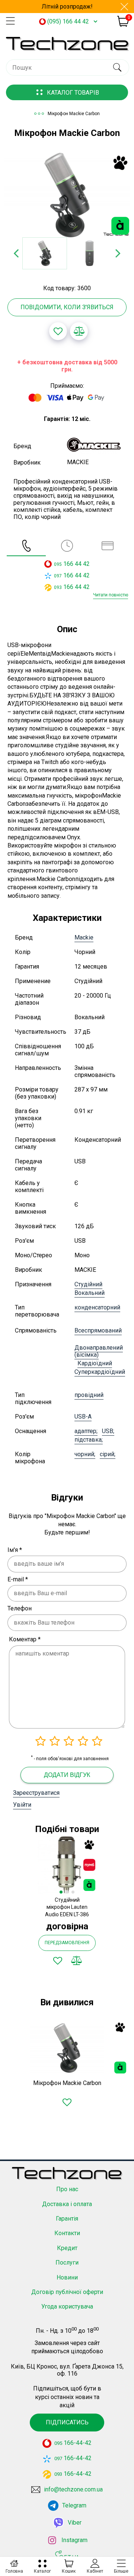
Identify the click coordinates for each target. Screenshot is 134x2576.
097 (58, 576)
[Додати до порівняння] (79, 331)
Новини (67, 2277)
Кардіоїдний (95, 1363)
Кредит (67, 2248)
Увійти (22, 1805)
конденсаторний (97, 1307)
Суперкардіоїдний (100, 1372)
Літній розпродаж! (67, 7)
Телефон (20, 1608)
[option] (67, 195)
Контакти (67, 2233)
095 (58, 564)
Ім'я (15, 1550)
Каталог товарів (73, 93)
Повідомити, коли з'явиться (67, 307)
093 (58, 587)
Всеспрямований (98, 1330)
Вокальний (90, 1293)
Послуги (67, 2263)
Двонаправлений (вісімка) (99, 1351)
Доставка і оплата (67, 2204)
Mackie (84, 937)
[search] (117, 67)
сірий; (108, 1454)
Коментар (25, 1639)
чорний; (85, 1454)
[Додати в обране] (58, 331)
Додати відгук (67, 1775)
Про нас (67, 2189)
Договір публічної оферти (67, 2292)
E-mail (18, 1579)
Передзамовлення (67, 1943)
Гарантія (67, 2219)
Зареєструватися (36, 1793)
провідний (89, 1395)
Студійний (88, 1284)
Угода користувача (67, 2306)
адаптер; (86, 1431)
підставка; (89, 1440)
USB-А (83, 1417)
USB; (108, 1431)
